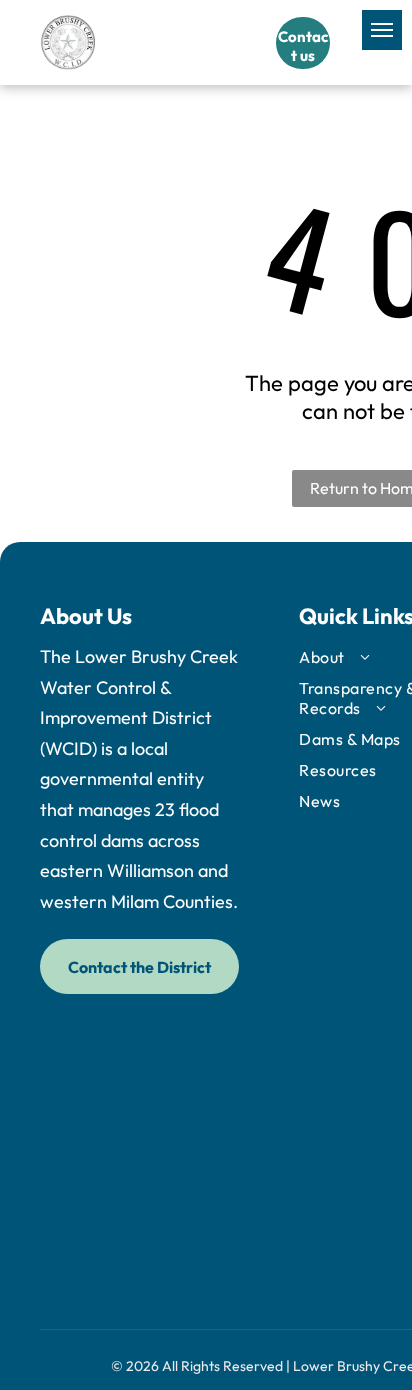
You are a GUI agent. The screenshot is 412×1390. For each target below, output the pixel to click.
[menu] (382, 30)
